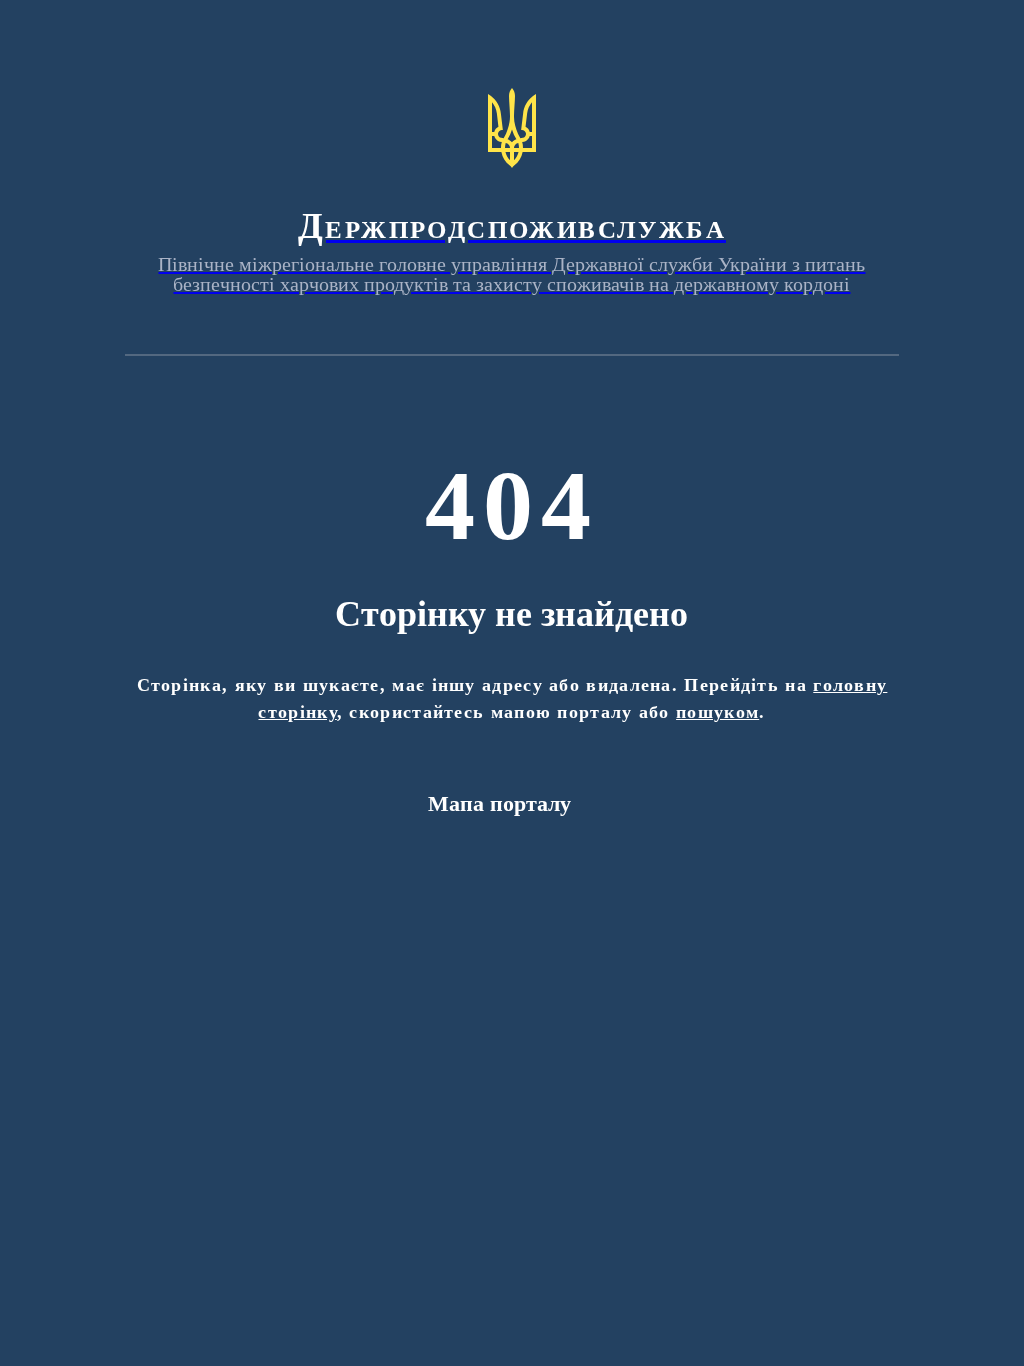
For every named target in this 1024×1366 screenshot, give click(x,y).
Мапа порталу (499, 803)
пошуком (717, 712)
